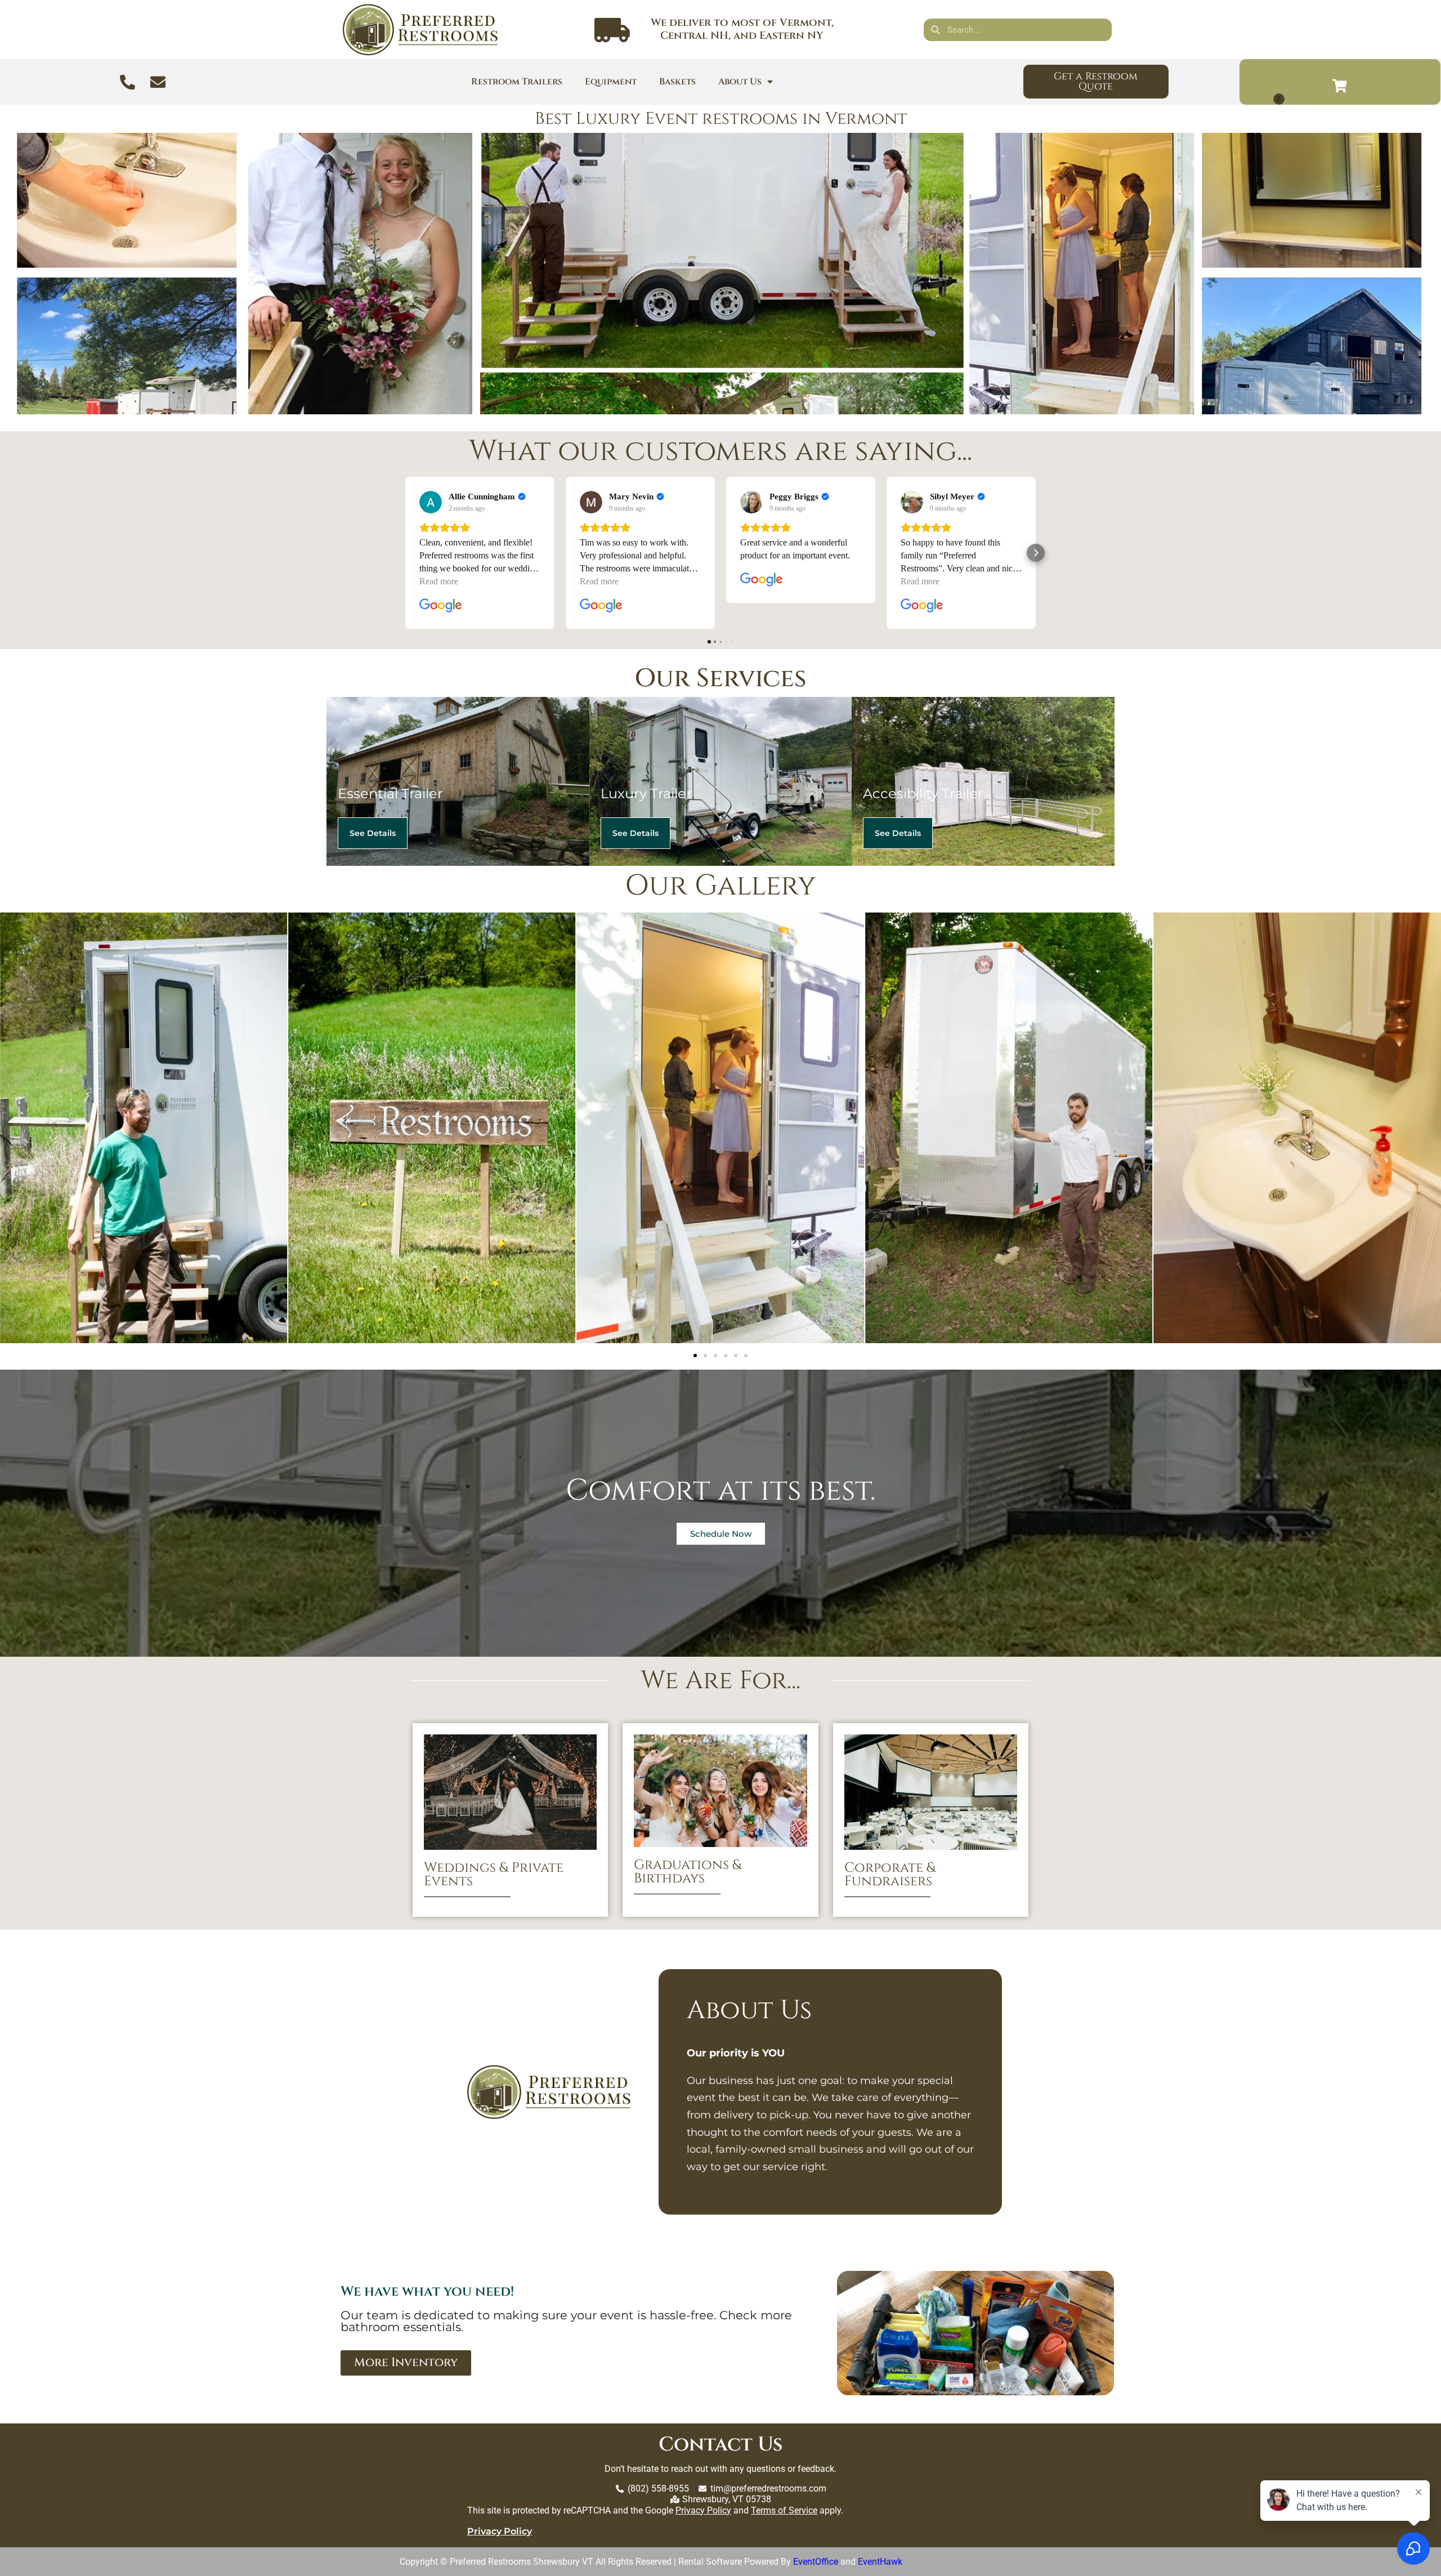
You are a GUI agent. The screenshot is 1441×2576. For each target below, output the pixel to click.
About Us (740, 82)
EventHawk (880, 2562)
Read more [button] (439, 581)
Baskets (677, 82)
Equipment (611, 82)
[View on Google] (431, 502)
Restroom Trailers (517, 82)
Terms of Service (784, 2510)
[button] (405, 553)
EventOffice (816, 2562)
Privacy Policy (703, 2510)
